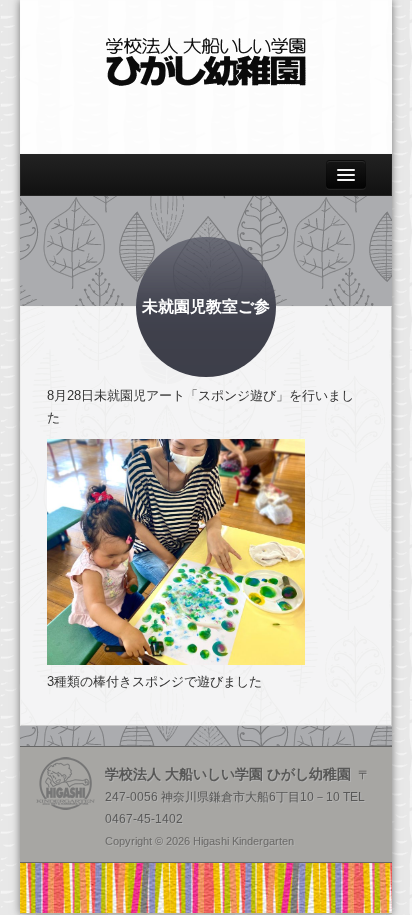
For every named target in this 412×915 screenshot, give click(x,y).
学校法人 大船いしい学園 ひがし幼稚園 (206, 62)
